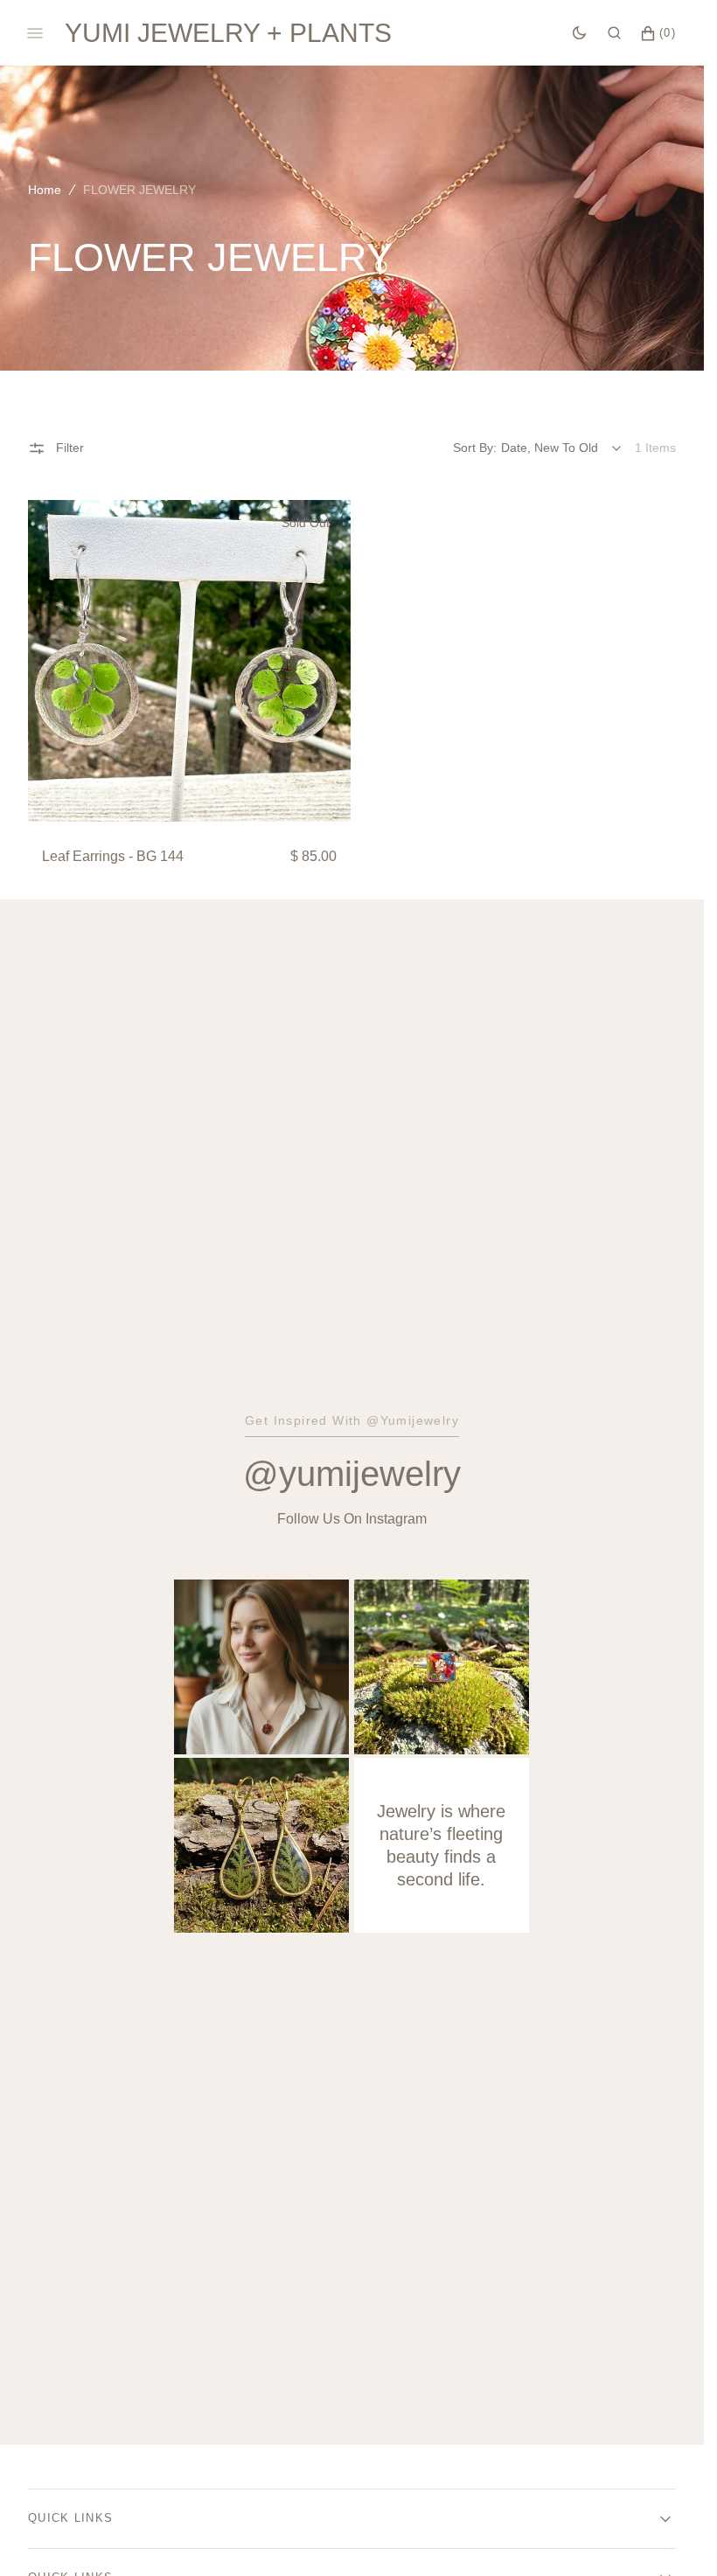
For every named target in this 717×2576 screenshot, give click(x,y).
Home (45, 190)
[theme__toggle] (579, 33)
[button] (614, 33)
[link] (189, 661)
